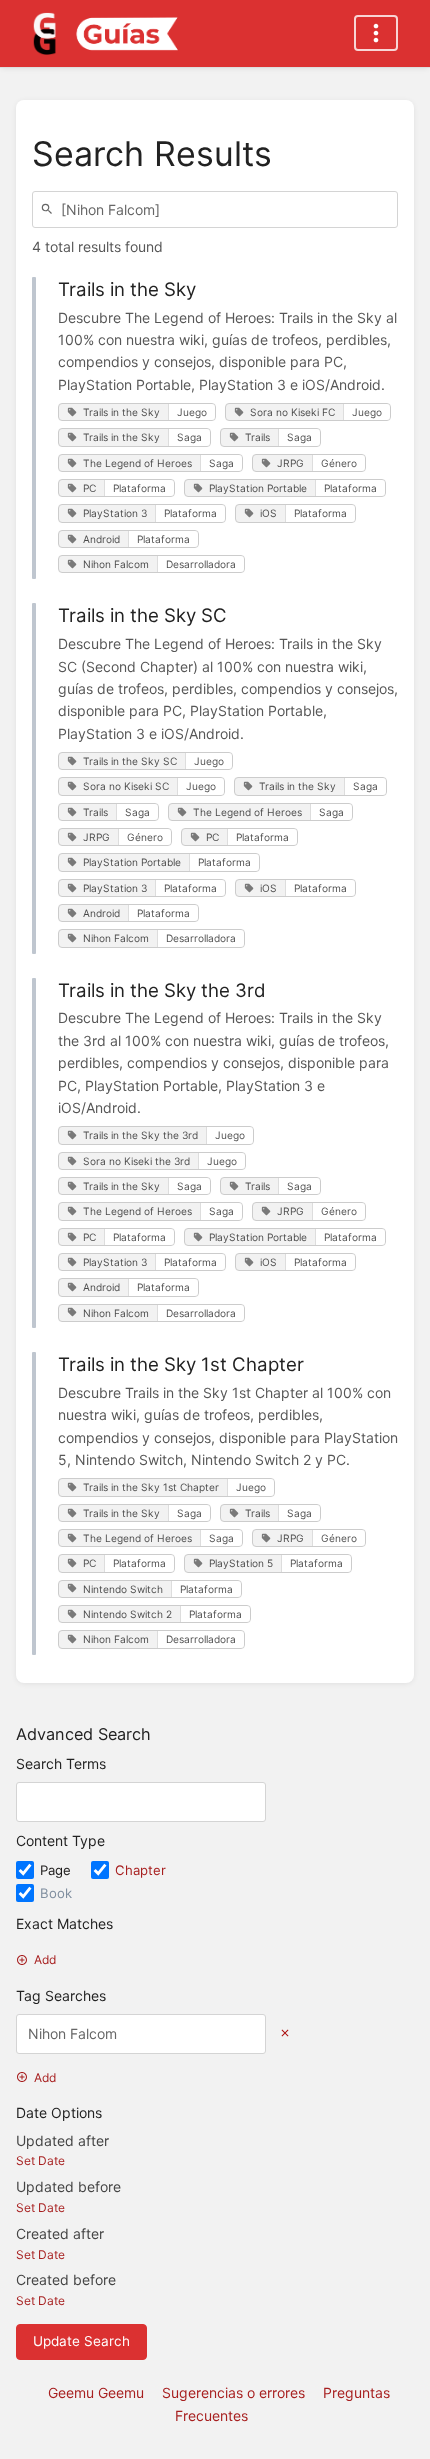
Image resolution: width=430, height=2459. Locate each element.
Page (57, 1870)
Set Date (40, 2160)
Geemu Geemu (96, 2392)
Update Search (81, 2341)
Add (45, 1959)
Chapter (140, 1870)
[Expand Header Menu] (376, 33)
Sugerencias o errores (233, 2392)
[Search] (50, 209)
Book (56, 1893)
